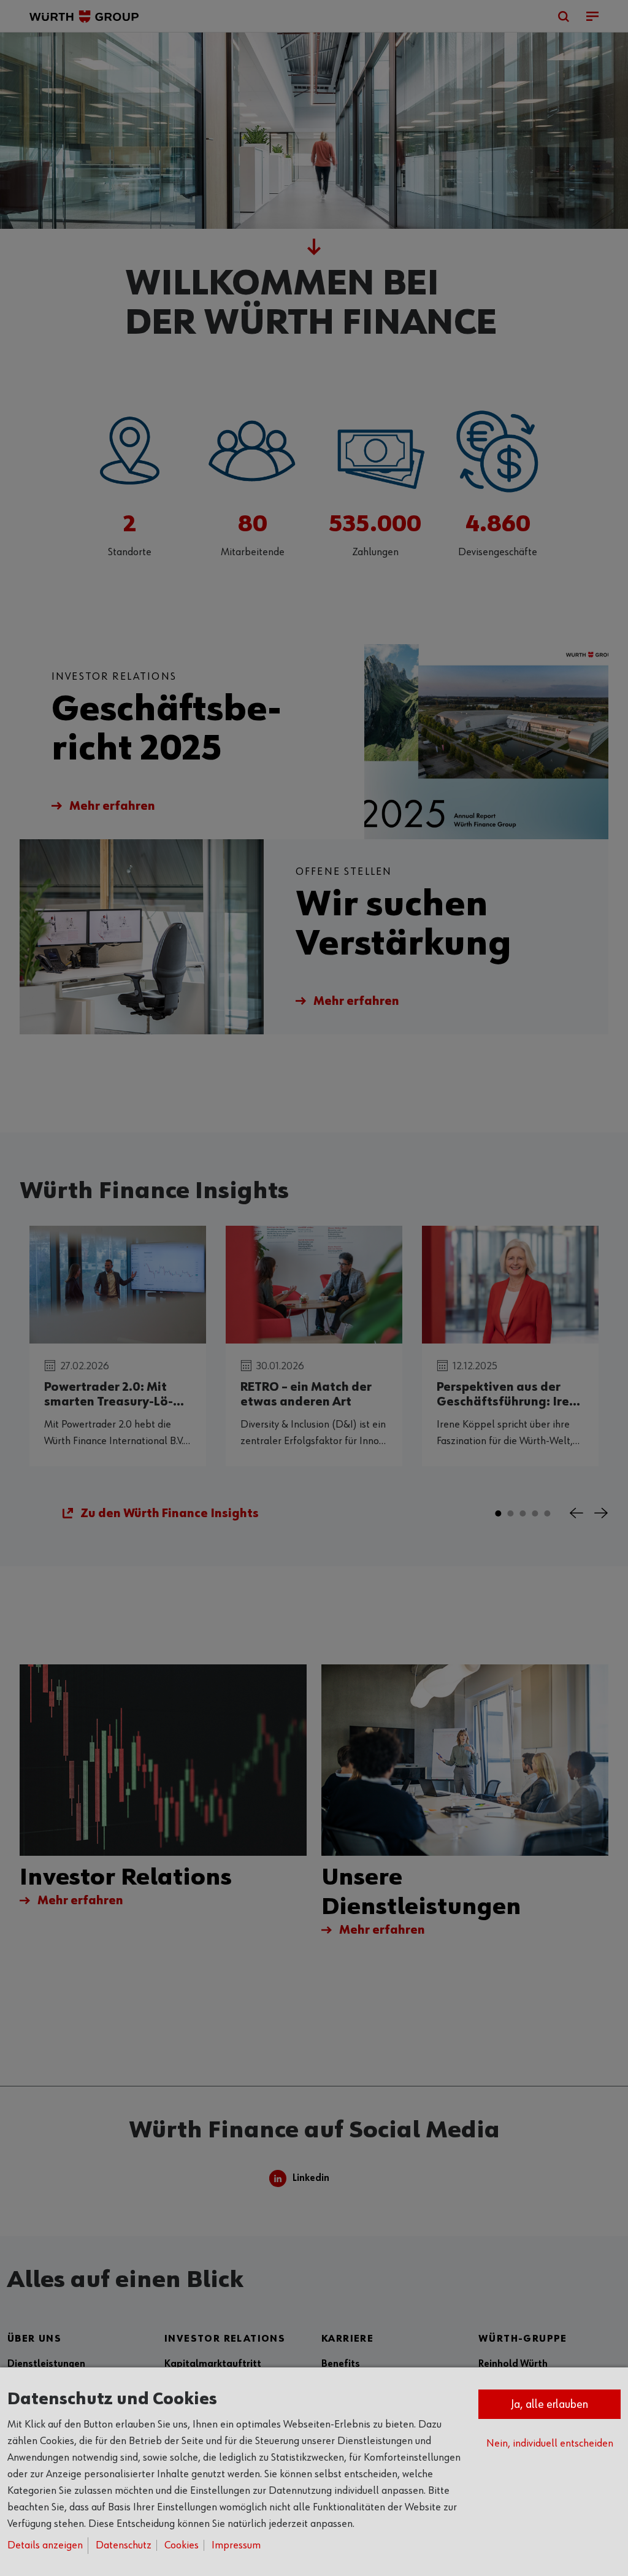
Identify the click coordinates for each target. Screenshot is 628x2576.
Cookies (182, 2545)
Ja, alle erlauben (549, 2404)
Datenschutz (124, 2545)
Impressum (236, 2545)
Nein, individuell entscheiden (550, 2443)
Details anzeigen (45, 2545)
